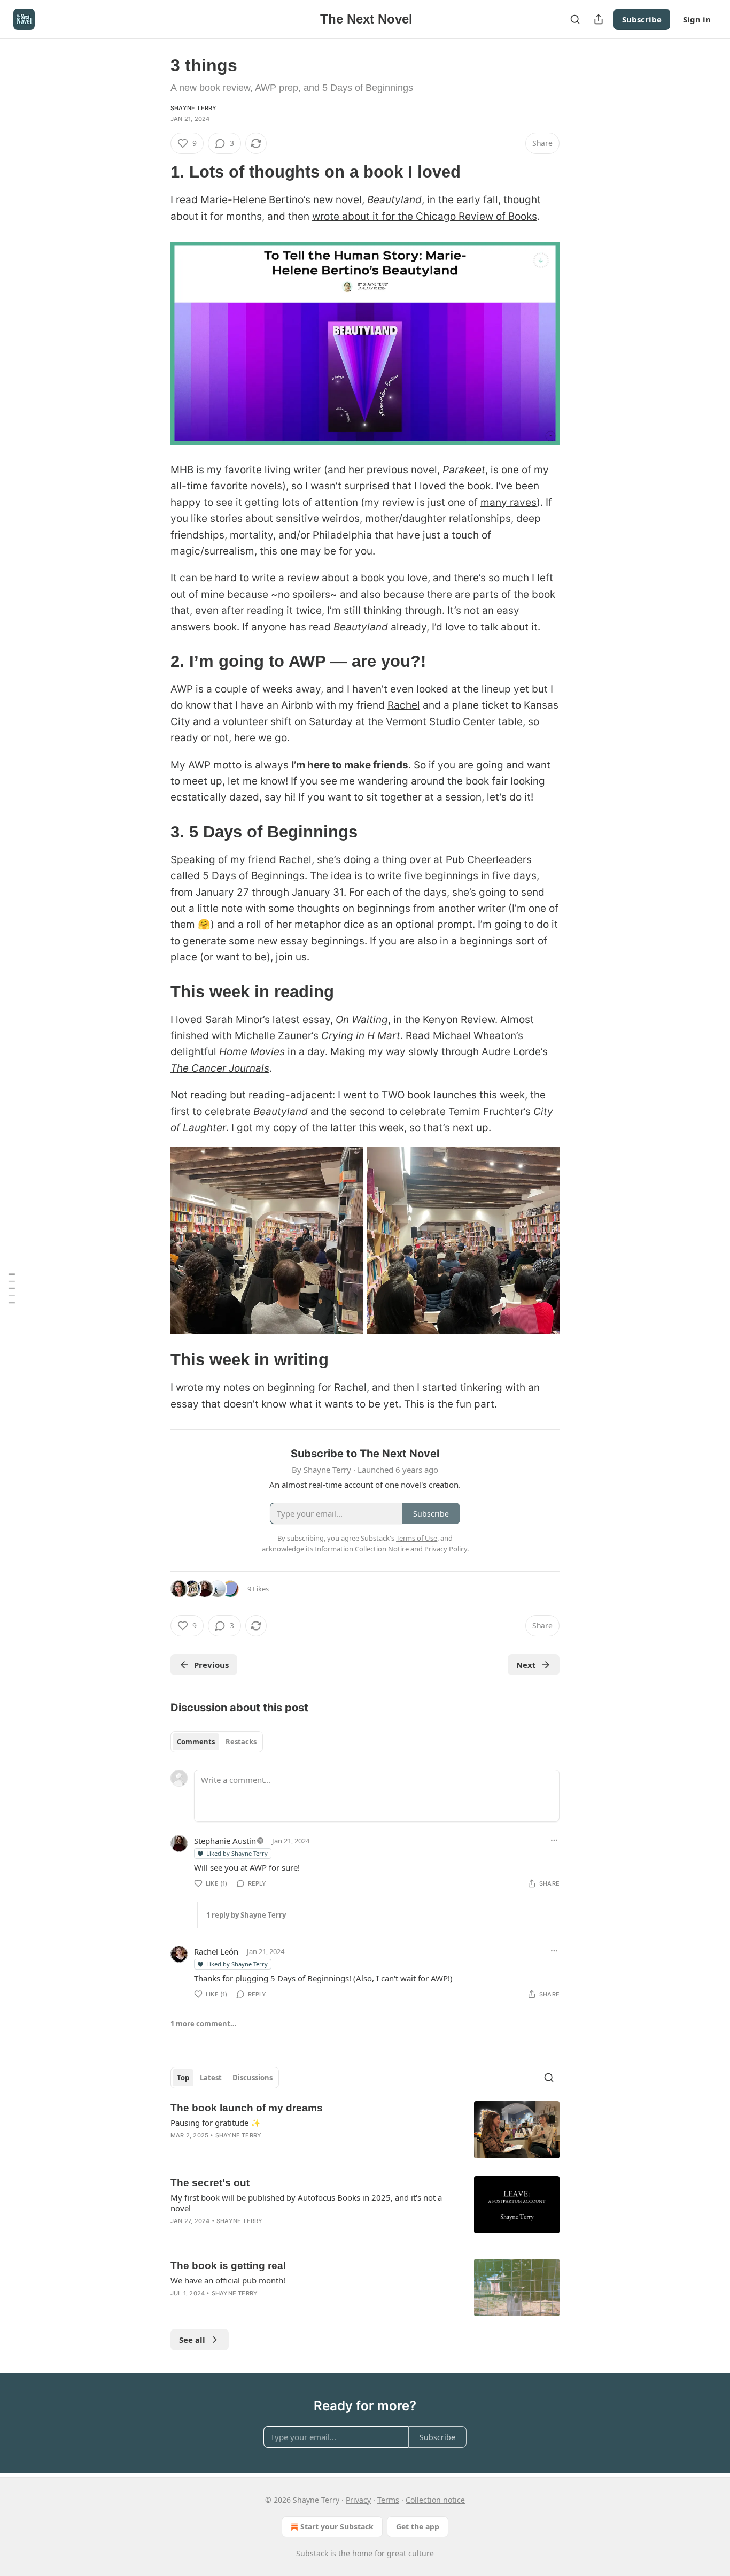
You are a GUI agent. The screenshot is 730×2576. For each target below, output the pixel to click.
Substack (312, 2553)
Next (526, 1665)
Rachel (404, 705)
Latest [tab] (211, 2078)
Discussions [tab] (253, 2078)
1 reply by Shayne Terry (246, 1915)
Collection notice (435, 2500)
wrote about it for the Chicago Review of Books (425, 216)
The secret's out (210, 2183)
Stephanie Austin (225, 1841)
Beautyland (394, 200)
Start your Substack (337, 2527)
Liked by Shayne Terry (237, 1853)
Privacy (358, 2500)
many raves (508, 502)
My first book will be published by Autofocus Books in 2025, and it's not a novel (306, 2203)
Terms (388, 2500)
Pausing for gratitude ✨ (216, 2123)
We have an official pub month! (228, 2280)
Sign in (697, 19)
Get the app (418, 2527)
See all (192, 2340)
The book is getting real (228, 2266)
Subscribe (642, 19)
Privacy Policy (446, 1549)
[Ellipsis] (554, 1840)
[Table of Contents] (12, 1288)
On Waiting (362, 1020)
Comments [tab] (196, 1742)
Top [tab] (183, 2078)
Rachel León (216, 1951)
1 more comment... (204, 2024)
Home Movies (252, 1052)
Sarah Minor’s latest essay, (270, 1020)
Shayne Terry (193, 108)
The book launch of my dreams (247, 2108)
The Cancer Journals (220, 1068)
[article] (365, 2130)
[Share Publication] (599, 19)
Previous (211, 1665)
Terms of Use (417, 1538)
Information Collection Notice (362, 1549)
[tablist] (217, 1742)
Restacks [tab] (241, 1742)
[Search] (575, 19)
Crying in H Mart (361, 1036)
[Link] (156, 172)
